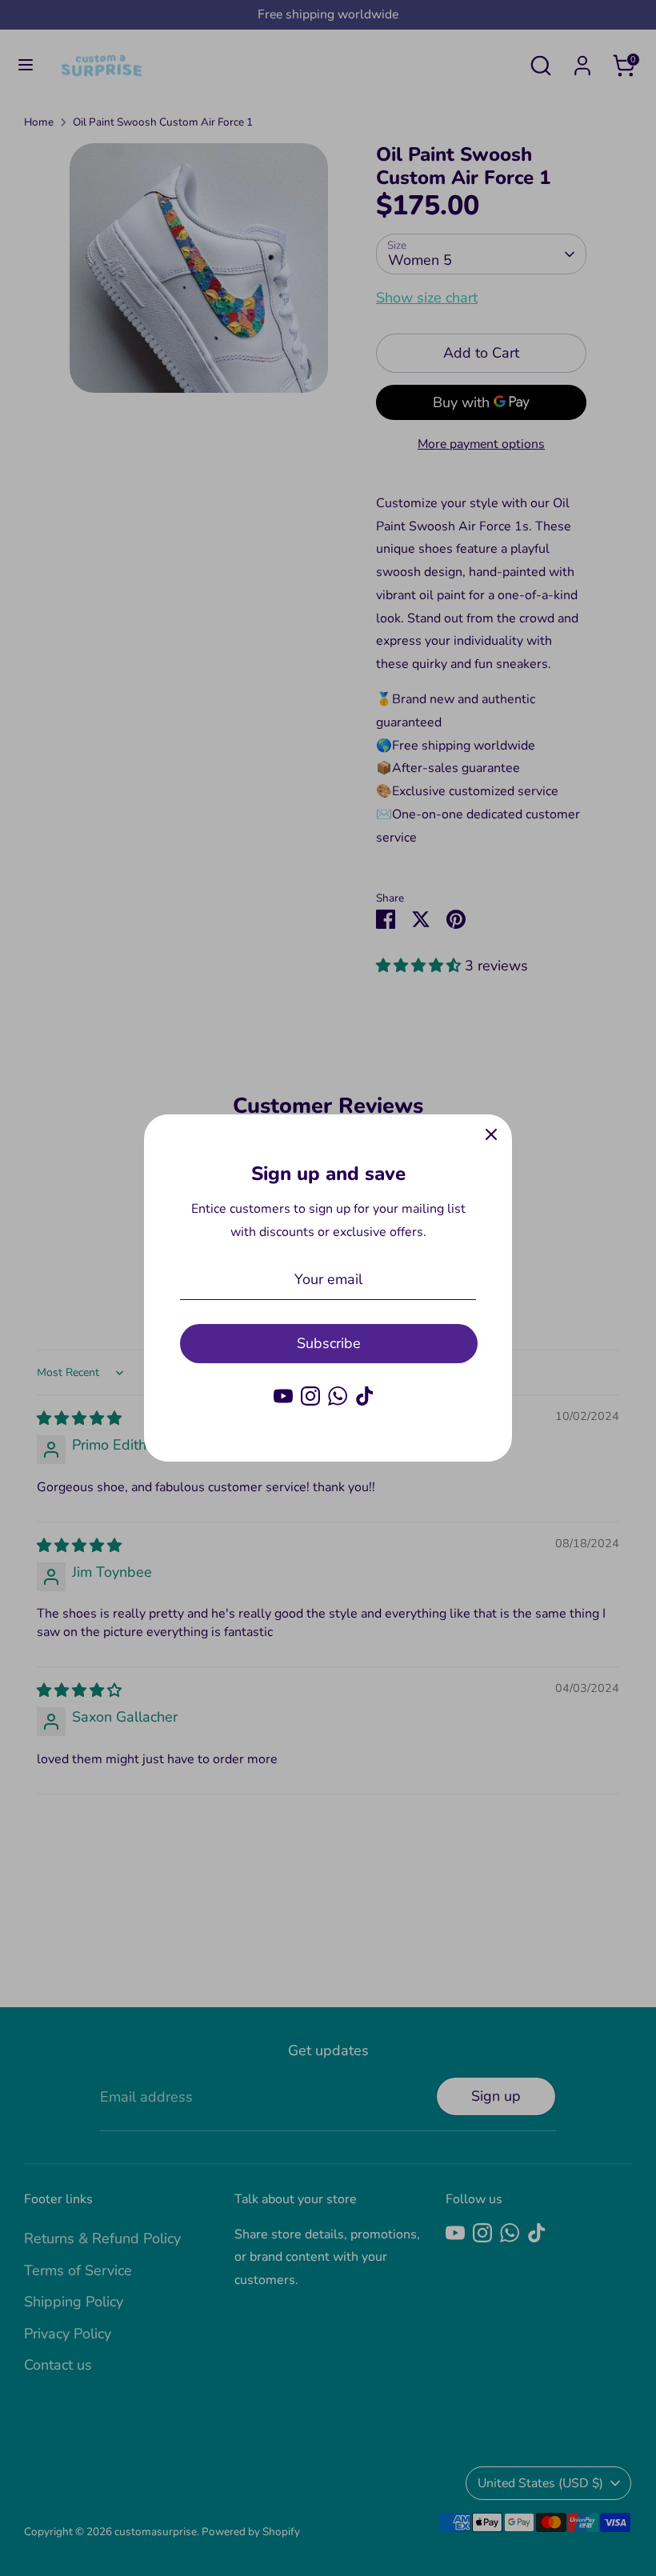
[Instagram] (310, 1396)
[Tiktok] (365, 1396)
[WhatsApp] (338, 1396)
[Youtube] (283, 1396)
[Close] (491, 1135)
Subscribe (329, 1343)
